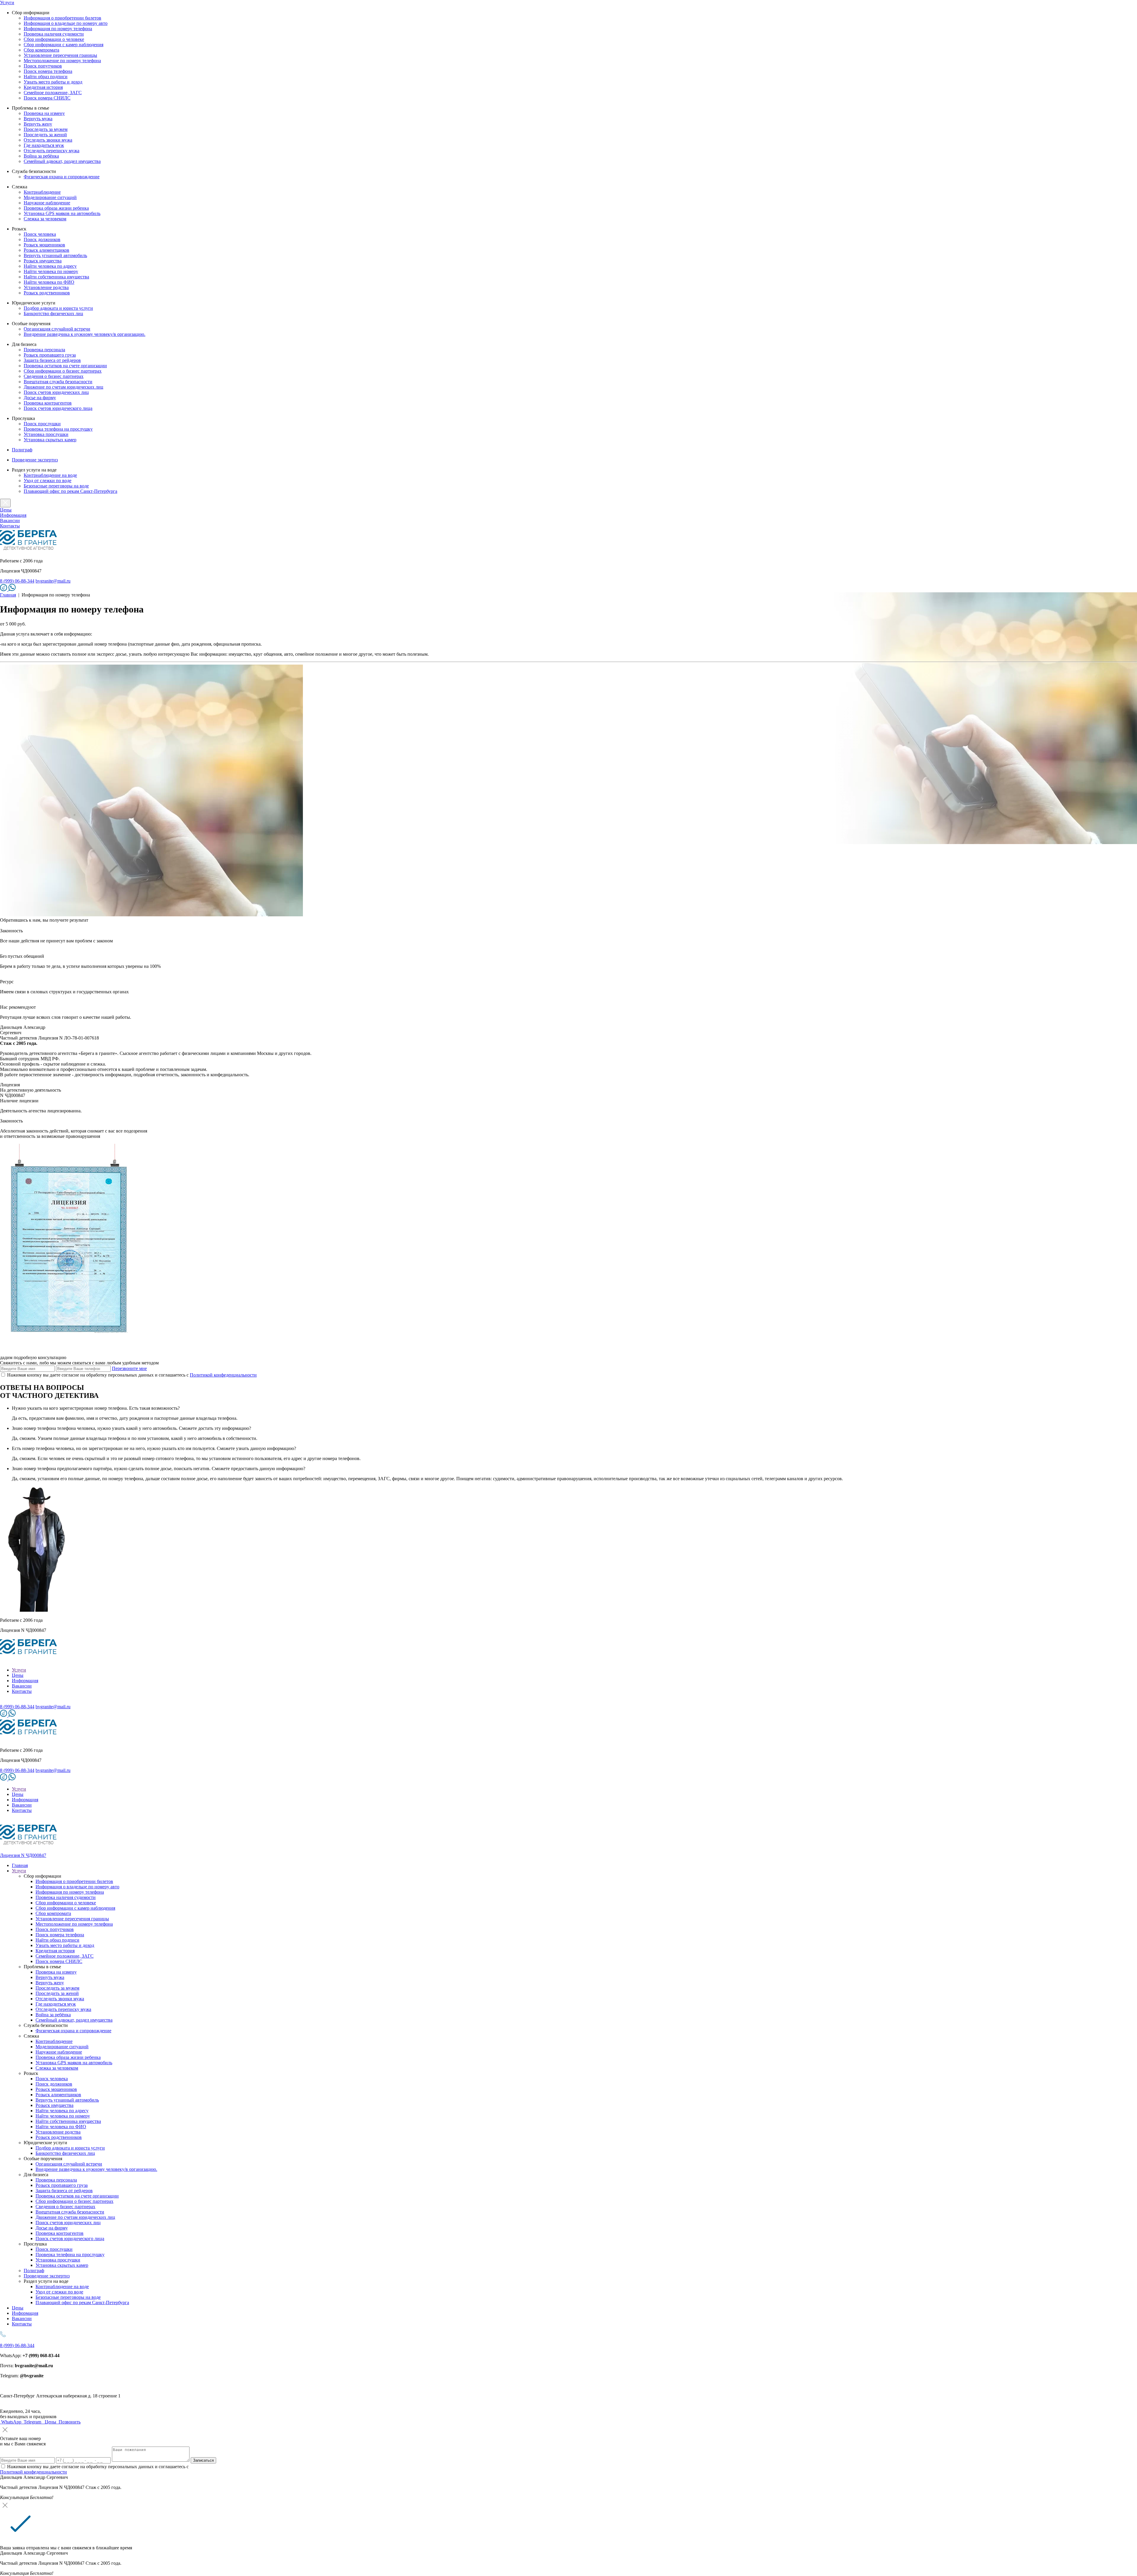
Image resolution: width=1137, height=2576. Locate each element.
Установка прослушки (46, 434)
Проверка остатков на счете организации (65, 366)
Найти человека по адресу (50, 266)
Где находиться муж (44, 145)
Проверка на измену (44, 113)
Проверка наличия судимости (54, 34)
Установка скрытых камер (50, 440)
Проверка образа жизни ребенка (56, 208)
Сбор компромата (41, 50)
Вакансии (10, 521)
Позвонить (69, 2422)
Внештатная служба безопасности (58, 382)
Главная (8, 595)
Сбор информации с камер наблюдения (64, 45)
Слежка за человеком (45, 219)
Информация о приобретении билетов (62, 18)
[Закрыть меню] (5, 503)
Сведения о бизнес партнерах (54, 376)
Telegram (32, 2422)
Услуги (7, 3)
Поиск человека (40, 234)
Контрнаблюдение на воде (50, 475)
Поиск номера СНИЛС (47, 98)
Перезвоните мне (129, 1368)
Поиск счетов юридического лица (58, 408)
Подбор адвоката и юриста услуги (58, 308)
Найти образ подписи (46, 77)
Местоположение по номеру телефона (62, 61)
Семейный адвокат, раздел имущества (62, 161)
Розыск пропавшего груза (50, 355)
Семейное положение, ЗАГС (53, 93)
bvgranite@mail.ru (53, 581)
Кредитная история (43, 87)
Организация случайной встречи (57, 329)
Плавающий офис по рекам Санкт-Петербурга (70, 491)
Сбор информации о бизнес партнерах (63, 371)
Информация (13, 515)
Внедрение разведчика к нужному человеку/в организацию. (85, 334)
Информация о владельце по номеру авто (66, 23)
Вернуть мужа (38, 119)
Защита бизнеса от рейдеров (52, 360)
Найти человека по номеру (51, 271)
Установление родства (46, 287)
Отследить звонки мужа (48, 140)
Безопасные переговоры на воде (56, 486)
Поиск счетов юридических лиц (56, 392)
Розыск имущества (43, 261)
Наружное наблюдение (47, 203)
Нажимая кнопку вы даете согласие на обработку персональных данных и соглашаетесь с (132, 1375)
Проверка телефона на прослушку (58, 429)
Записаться (203, 2460)
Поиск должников (42, 239)
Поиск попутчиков (43, 66)
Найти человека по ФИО (49, 282)
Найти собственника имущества (56, 277)
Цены (6, 510)
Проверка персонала (44, 350)
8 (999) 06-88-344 (17, 581)
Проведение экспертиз (35, 460)
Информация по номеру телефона (58, 29)
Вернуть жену (38, 124)
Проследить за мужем (46, 129)
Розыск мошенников (44, 245)
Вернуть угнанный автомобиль (55, 255)
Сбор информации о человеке (54, 39)
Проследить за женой (45, 135)
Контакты (10, 526)
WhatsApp (11, 2422)
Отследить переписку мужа (52, 151)
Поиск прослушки (42, 424)
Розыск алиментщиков (46, 250)
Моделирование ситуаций (50, 197)
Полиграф (22, 450)
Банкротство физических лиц (53, 313)
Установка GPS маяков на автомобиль (62, 213)
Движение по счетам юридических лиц (64, 387)
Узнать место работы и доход (53, 82)
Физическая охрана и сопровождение (62, 177)
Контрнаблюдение (42, 192)
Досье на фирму (40, 398)
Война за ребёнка (41, 156)
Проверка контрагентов (48, 403)
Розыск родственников (47, 293)
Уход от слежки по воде (48, 481)
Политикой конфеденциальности (223, 1375)
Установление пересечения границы (60, 55)
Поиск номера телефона (48, 71)
